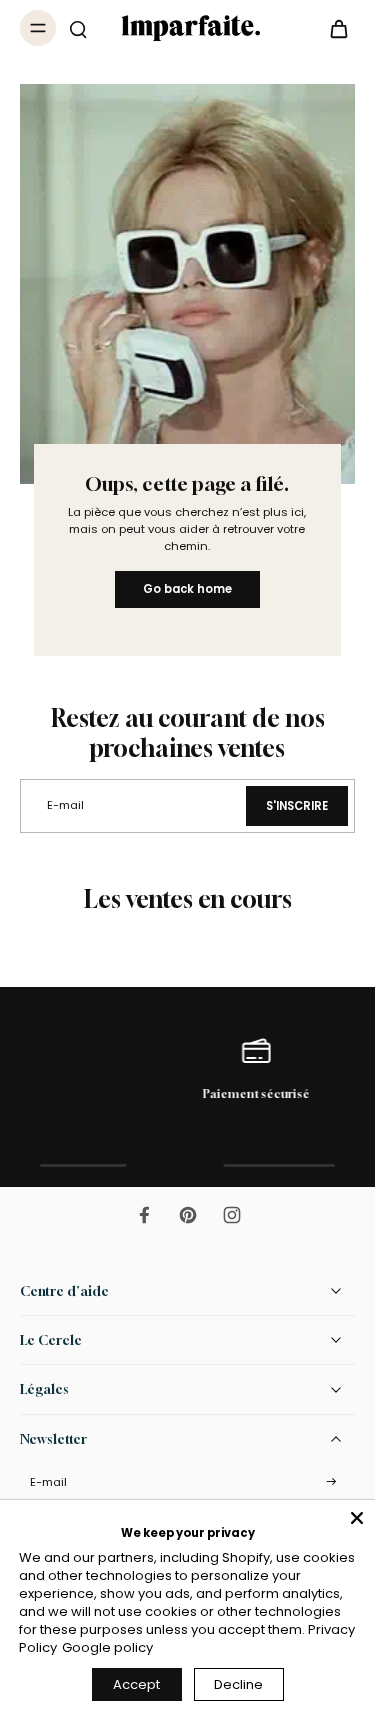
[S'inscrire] (331, 1482)
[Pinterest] (188, 1215)
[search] (78, 28)
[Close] (357, 1518)
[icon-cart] (333, 28)
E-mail (48, 1482)
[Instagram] (232, 1215)
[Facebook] (144, 1215)
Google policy (107, 1647)
